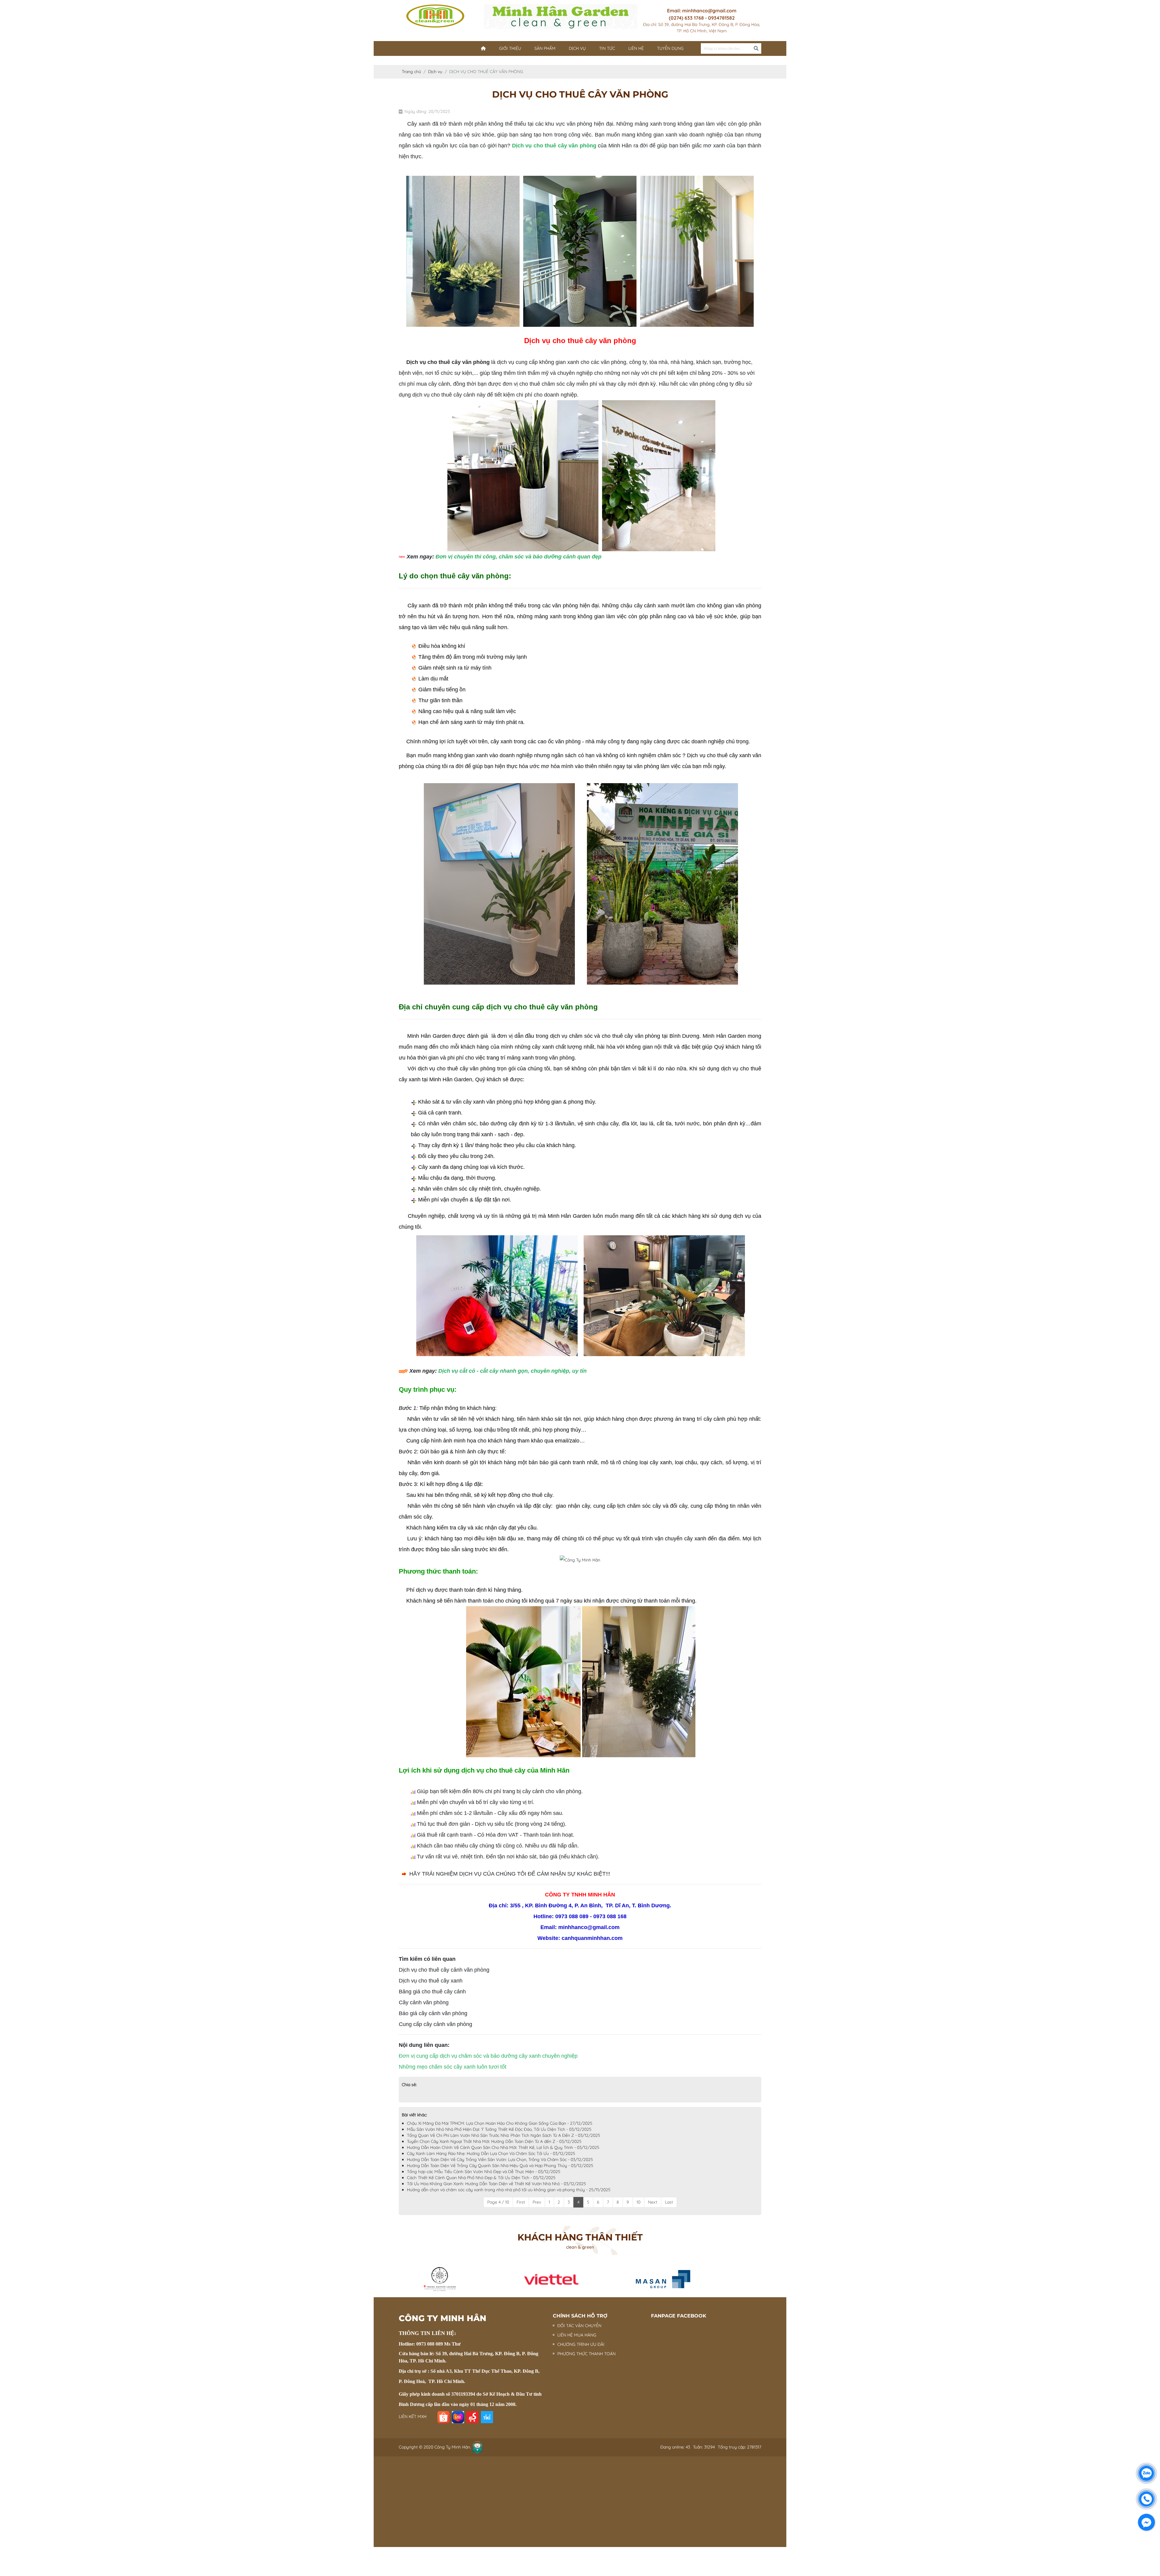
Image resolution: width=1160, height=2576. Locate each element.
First (521, 2202)
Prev (537, 2202)
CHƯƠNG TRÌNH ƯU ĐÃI (581, 2344)
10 (638, 2202)
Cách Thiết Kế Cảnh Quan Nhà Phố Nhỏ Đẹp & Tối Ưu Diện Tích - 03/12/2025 (481, 2178)
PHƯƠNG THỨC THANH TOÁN (586, 2354)
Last (669, 2202)
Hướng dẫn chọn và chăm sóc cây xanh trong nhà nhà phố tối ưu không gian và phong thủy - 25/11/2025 (509, 2190)
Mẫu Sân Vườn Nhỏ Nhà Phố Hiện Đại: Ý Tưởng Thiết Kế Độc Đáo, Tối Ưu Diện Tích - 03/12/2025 (499, 2129)
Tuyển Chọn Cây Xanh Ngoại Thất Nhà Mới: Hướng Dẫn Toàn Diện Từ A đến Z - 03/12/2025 (494, 2141)
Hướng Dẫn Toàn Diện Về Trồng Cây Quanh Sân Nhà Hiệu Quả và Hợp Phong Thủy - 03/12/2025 (500, 2166)
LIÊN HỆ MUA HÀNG (577, 2335)
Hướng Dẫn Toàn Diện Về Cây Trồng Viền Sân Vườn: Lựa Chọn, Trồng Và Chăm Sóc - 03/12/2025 (500, 2160)
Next (653, 2202)
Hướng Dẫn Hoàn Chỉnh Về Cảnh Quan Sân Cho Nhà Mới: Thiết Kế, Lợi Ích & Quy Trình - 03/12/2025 (503, 2147)
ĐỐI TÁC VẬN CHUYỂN (579, 2326)
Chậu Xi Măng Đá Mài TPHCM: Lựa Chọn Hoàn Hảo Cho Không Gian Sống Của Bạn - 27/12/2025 (500, 2123)
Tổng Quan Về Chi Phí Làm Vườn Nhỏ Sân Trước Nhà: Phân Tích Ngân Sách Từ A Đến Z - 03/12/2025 (504, 2135)
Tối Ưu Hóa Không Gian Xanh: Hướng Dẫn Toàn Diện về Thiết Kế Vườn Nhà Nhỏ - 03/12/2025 (496, 2184)
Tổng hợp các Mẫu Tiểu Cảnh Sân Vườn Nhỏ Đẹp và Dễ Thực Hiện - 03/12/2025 (484, 2172)
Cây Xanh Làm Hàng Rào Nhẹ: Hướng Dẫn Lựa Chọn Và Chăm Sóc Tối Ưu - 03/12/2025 (491, 2153)
